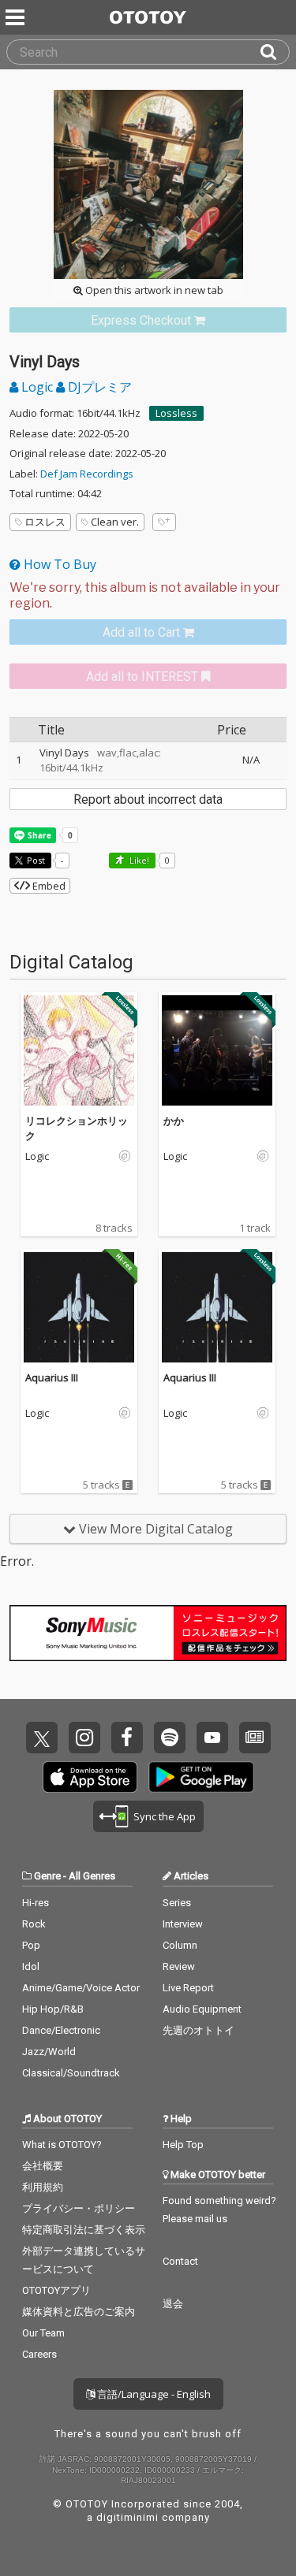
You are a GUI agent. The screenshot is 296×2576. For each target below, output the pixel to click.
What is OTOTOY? (62, 2145)
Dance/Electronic (61, 2030)
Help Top (183, 2145)
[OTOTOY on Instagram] (84, 1738)
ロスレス (45, 522)
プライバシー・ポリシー (79, 2208)
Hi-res (36, 1903)
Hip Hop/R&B (53, 2009)
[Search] (275, 52)
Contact (180, 2261)
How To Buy (58, 564)
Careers (39, 2354)
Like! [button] (138, 860)
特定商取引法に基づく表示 (84, 2230)
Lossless (176, 413)
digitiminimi (127, 2517)
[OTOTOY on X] (42, 1738)
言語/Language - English (153, 2394)
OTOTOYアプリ (56, 2290)
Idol (31, 1966)
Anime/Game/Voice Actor (81, 1988)
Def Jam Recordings (87, 474)
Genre (47, 1876)
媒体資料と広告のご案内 (79, 2312)
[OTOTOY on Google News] (255, 1738)
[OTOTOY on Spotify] (170, 1738)
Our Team (43, 2333)
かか (174, 1121)
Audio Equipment (202, 2009)
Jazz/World (49, 2052)
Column (180, 1945)
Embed (48, 886)
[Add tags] (164, 522)
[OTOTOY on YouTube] (212, 1738)
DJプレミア (98, 387)
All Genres (92, 1876)
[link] (148, 320)
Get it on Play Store (201, 1777)
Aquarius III (52, 1377)
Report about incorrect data (148, 799)
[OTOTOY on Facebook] (127, 1738)
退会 (173, 2304)
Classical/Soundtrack (71, 2073)
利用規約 (43, 2187)
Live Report (188, 1988)
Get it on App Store (90, 1777)
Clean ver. (115, 522)
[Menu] (17, 17)
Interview (183, 1924)
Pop (31, 1945)
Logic (37, 387)
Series (177, 1903)
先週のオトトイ (199, 2030)
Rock (34, 1924)
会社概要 (43, 2166)
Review (179, 1966)
